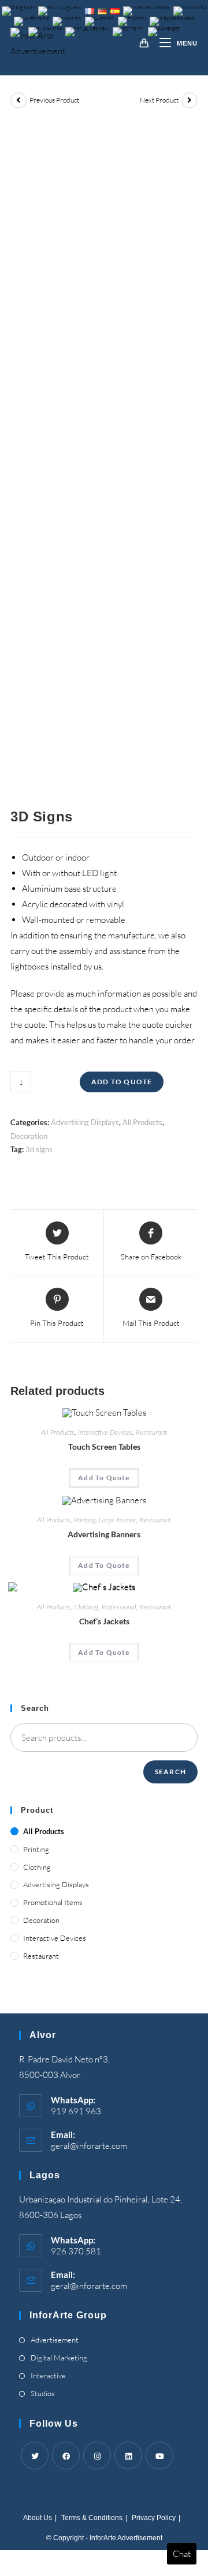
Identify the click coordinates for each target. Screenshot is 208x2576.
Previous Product (54, 100)
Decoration (29, 1136)
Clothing (86, 1607)
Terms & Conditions (92, 2518)
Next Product (159, 100)
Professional (119, 1607)
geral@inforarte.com (89, 2146)
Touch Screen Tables (104, 1447)
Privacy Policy (154, 2518)
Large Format (118, 1520)
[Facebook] (66, 2456)
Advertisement (55, 2340)
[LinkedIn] (128, 2456)
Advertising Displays (85, 1122)
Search (170, 1772)
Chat (182, 2554)
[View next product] (190, 100)
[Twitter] (35, 2456)
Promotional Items (53, 1902)
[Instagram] (97, 2456)
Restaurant (151, 1432)
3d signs (39, 1149)
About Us (38, 2518)
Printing (85, 1520)
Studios (43, 2393)
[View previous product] (18, 100)
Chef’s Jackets (104, 1621)
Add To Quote (122, 1082)
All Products (142, 1122)
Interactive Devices (105, 1432)
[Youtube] (159, 2456)
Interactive (48, 2375)
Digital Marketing (59, 2358)
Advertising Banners (104, 1534)
